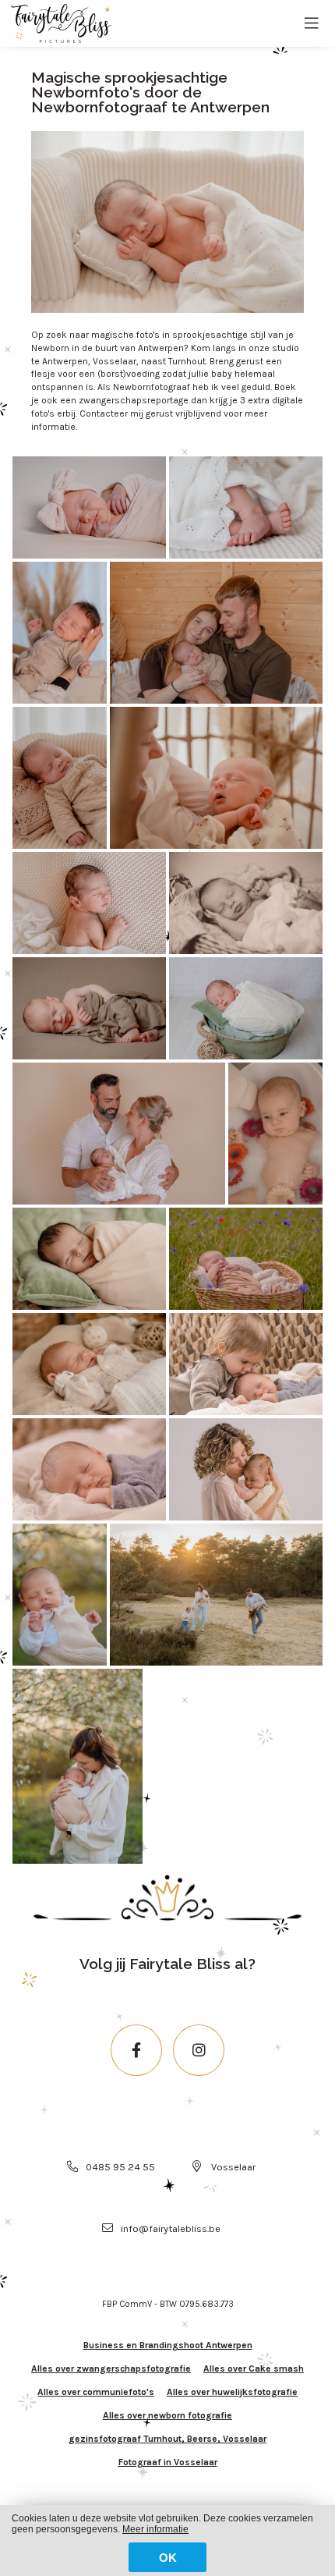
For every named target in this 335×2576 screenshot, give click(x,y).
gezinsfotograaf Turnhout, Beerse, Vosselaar (167, 2439)
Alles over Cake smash (254, 2368)
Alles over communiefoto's (96, 2392)
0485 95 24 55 (120, 2167)
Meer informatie (155, 2529)
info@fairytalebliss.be (171, 2228)
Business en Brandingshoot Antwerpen (168, 2345)
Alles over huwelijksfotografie (232, 2392)
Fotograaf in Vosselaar (168, 2462)
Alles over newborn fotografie (167, 2415)
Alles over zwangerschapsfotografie (111, 2368)
